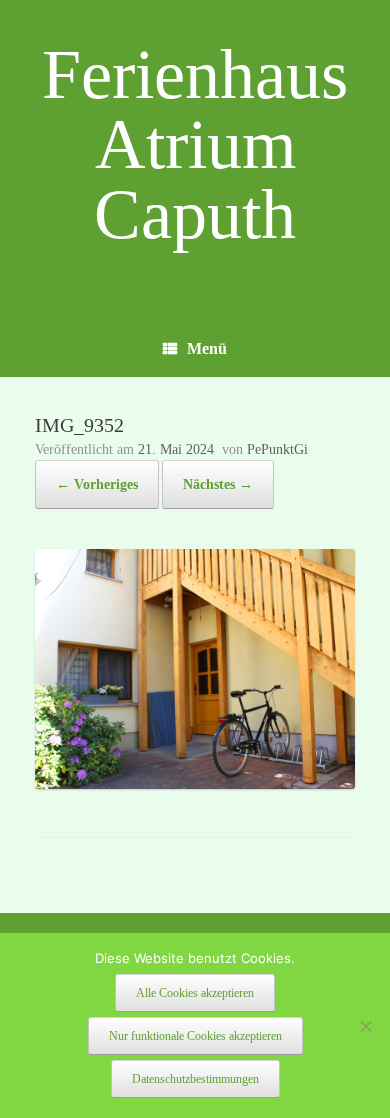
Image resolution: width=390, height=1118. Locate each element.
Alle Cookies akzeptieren (195, 993)
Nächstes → (218, 484)
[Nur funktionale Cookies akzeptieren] (365, 1026)
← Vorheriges (97, 484)
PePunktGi (277, 449)
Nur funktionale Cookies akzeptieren (195, 1036)
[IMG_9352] (195, 783)
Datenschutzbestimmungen (195, 1079)
